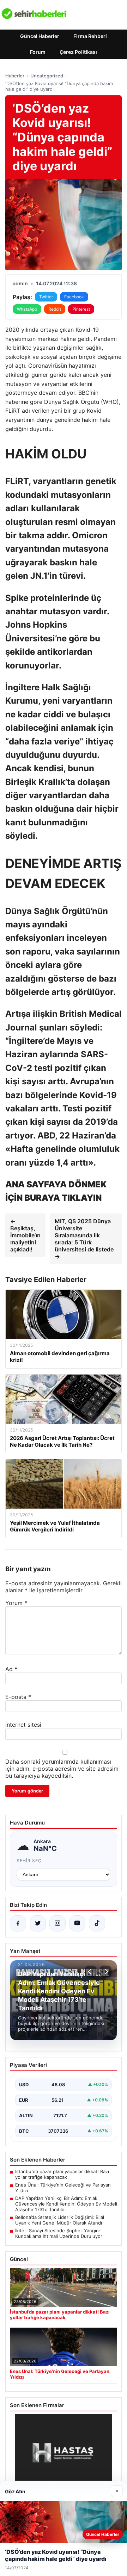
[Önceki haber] (91, 1972)
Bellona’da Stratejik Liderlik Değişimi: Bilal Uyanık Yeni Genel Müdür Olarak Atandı (60, 2220)
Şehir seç (29, 1861)
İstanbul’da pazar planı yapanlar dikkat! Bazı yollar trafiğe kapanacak (62, 2174)
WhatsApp (27, 309)
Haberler (15, 76)
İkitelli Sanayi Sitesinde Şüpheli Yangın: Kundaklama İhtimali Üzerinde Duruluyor (59, 2233)
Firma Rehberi (90, 36)
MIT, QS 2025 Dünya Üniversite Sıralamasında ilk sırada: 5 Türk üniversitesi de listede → (84, 1239)
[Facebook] (18, 1923)
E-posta (18, 1697)
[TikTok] (97, 1923)
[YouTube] (77, 1923)
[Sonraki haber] (105, 1972)
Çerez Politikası (78, 52)
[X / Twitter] (38, 1923)
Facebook (74, 297)
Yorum (16, 1603)
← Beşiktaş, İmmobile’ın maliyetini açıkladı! (25, 1235)
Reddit (55, 309)
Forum (38, 52)
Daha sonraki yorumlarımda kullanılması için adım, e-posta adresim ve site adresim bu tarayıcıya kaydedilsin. (62, 1769)
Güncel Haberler (40, 36)
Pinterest (81, 309)
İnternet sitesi (23, 1725)
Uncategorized (47, 76)
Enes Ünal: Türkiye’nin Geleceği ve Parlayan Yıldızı (63, 2188)
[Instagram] (58, 1923)
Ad (11, 1669)
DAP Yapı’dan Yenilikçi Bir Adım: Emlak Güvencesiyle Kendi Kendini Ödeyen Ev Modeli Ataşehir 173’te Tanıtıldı (66, 2204)
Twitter (46, 297)
